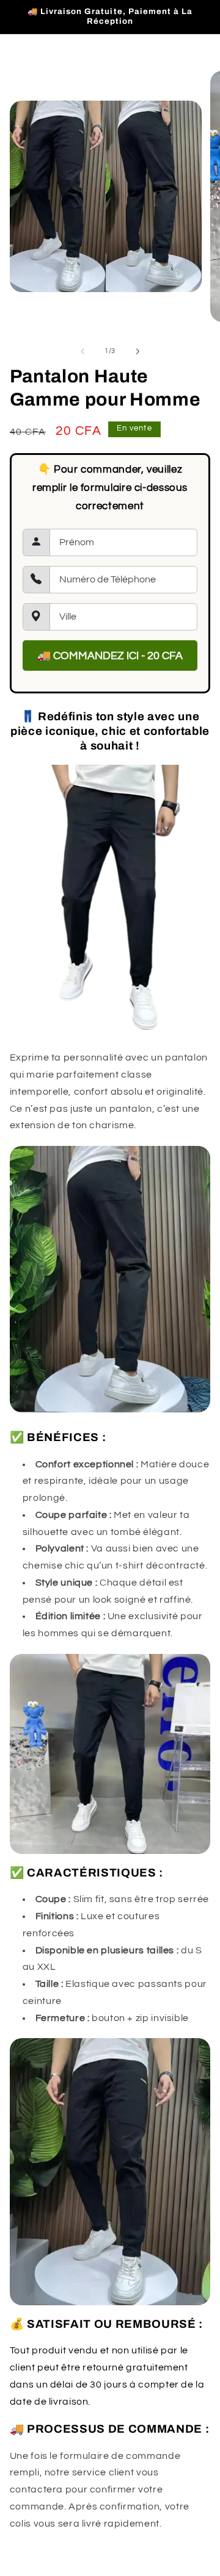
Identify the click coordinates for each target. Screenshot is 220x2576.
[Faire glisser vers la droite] (137, 351)
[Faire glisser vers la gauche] (82, 351)
